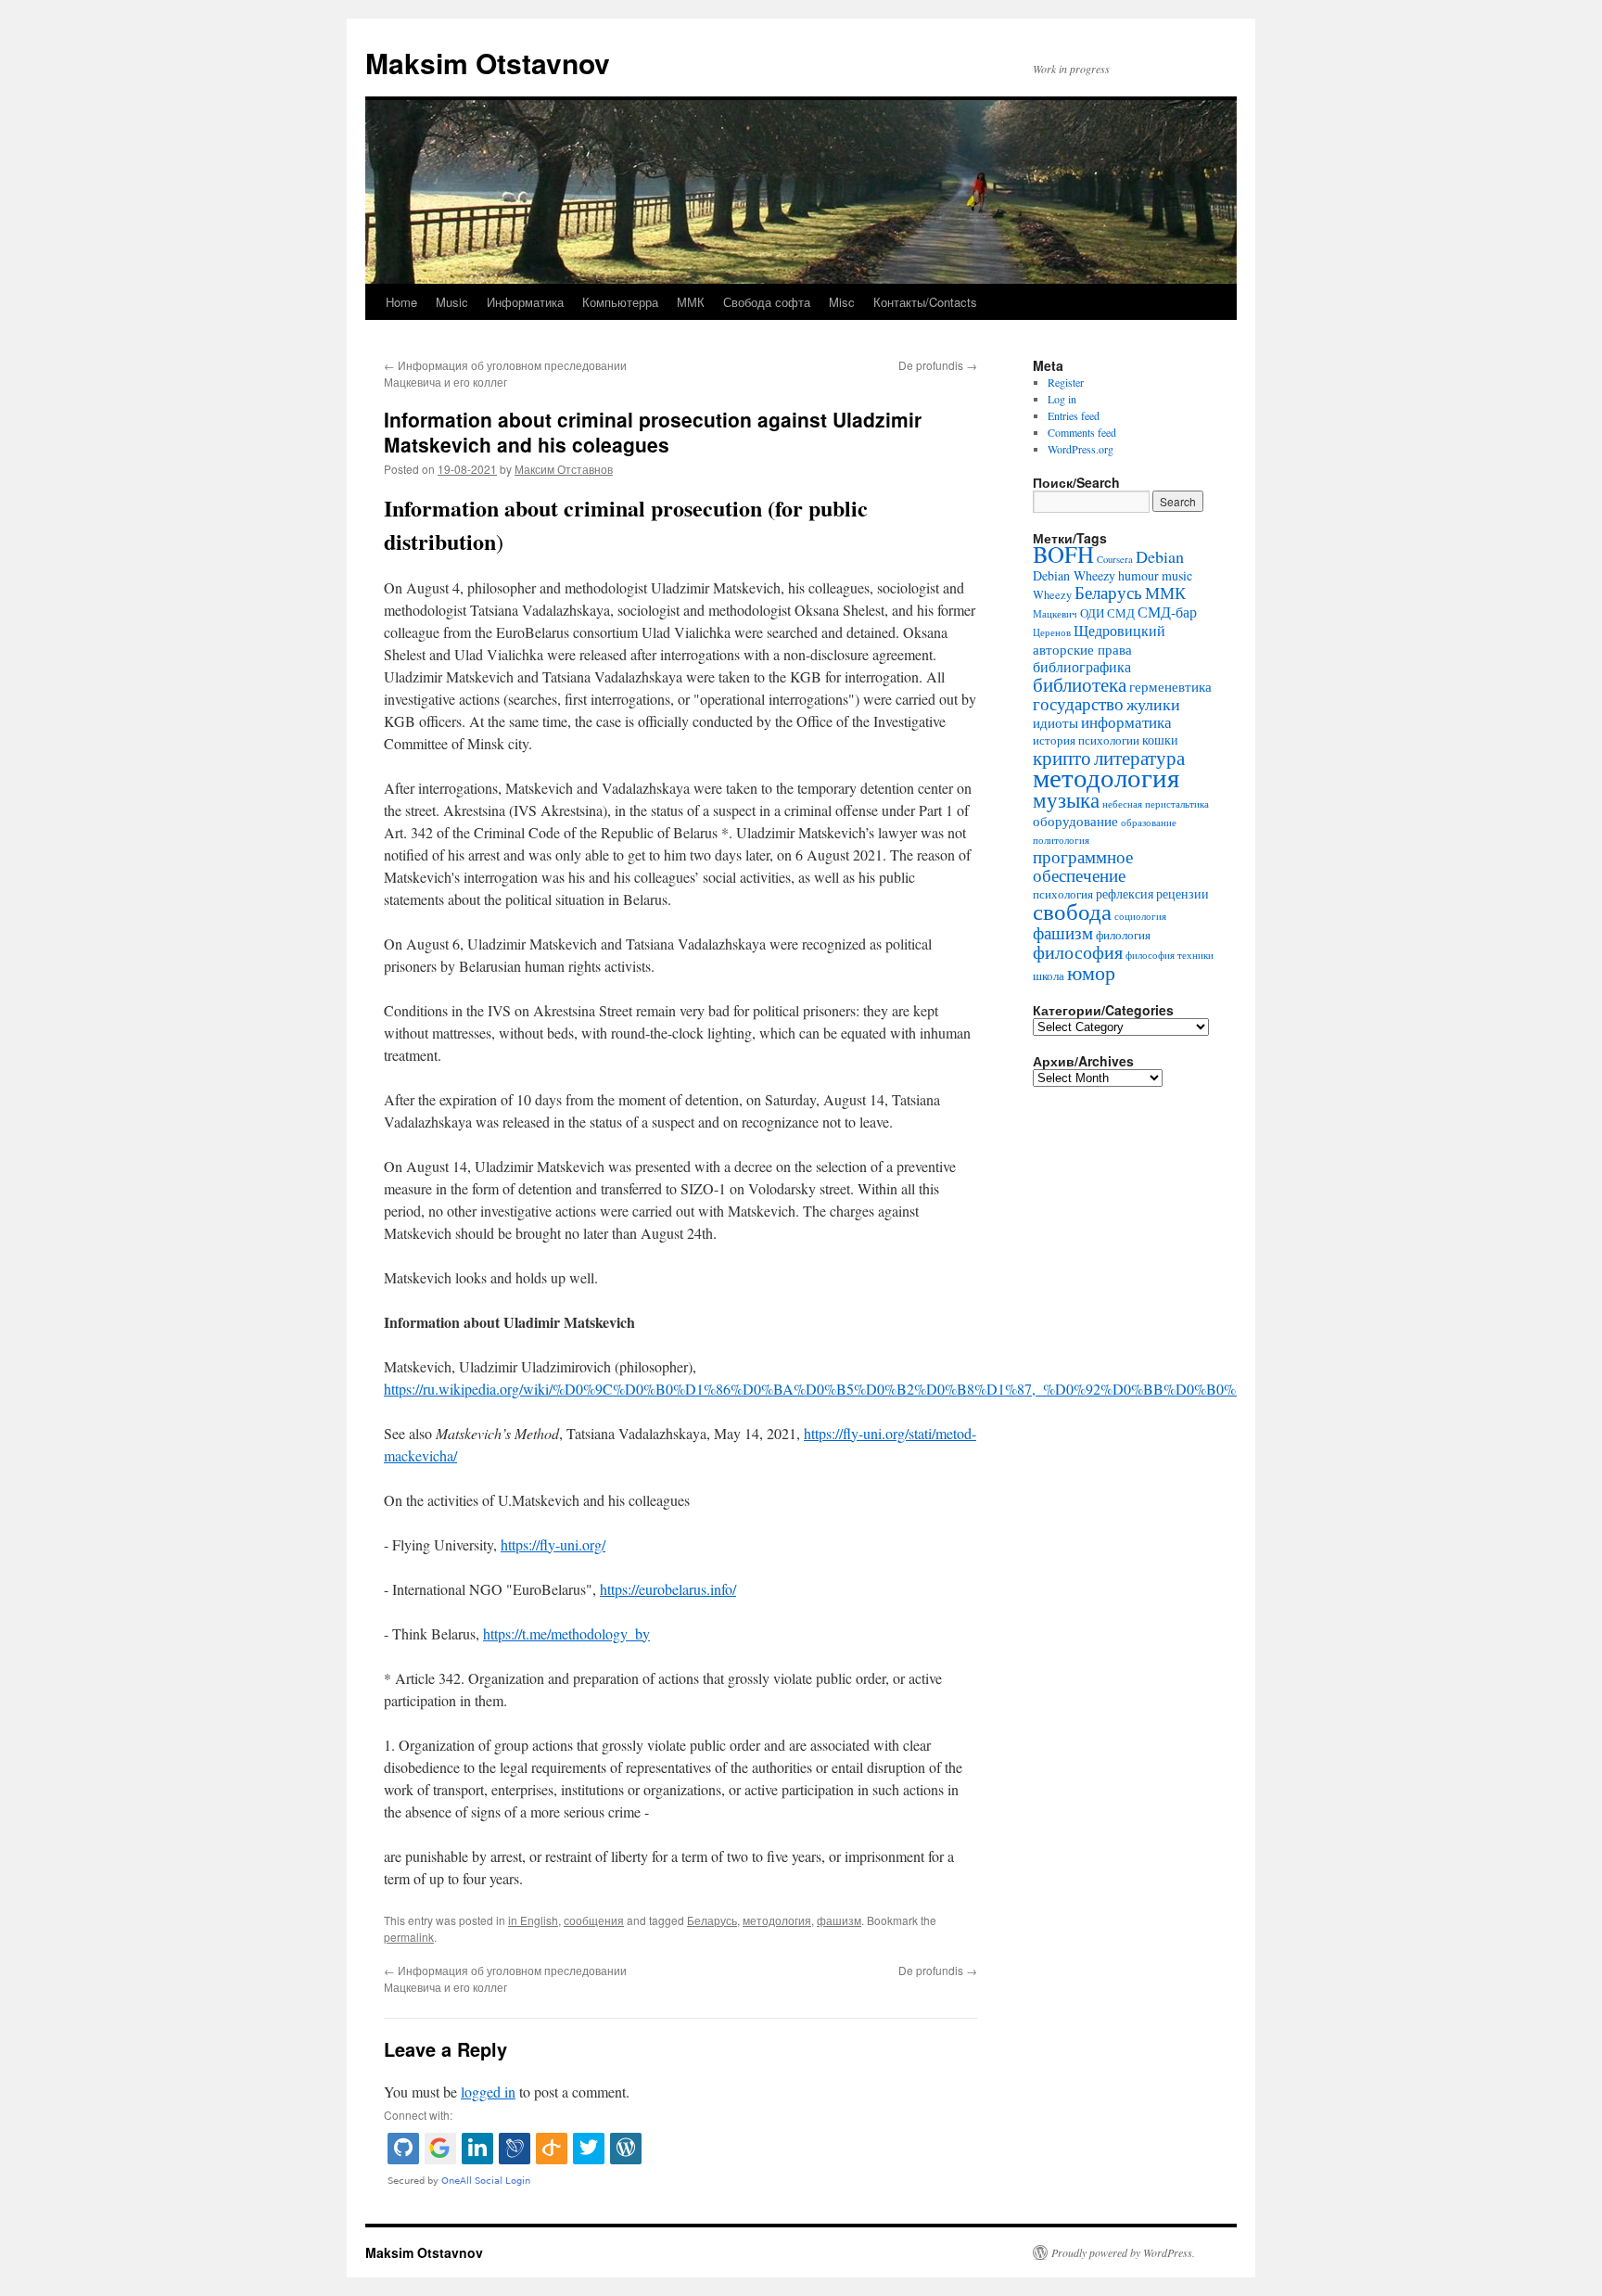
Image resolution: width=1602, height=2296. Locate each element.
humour (1138, 575)
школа (1049, 976)
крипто (1062, 757)
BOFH (1063, 554)
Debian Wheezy (1074, 575)
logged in (488, 2092)
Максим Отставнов (564, 469)
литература (1139, 757)
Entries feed (1074, 415)
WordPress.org (1081, 449)
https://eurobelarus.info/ (668, 1589)
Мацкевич (1055, 614)
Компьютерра (620, 302)
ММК (691, 302)
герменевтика (1170, 686)
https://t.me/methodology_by (566, 1633)
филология (1123, 935)
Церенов (1052, 632)
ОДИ (1092, 613)
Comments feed (1082, 432)
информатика (1126, 722)
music (1177, 575)
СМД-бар (1167, 612)
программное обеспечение (1083, 866)
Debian (1160, 556)
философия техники (1170, 955)
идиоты (1055, 722)
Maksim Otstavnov (488, 63)
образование (1149, 823)
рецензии (1182, 893)
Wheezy (1052, 595)
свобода (1072, 911)
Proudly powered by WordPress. (1123, 2252)
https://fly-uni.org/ (553, 1544)
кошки (1160, 740)
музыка (1066, 799)
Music (452, 302)
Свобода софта (767, 302)
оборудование (1075, 821)
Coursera (1115, 559)
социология (1140, 916)
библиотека (1080, 684)
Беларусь (712, 1920)
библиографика (1082, 667)
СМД (1121, 613)
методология (777, 1920)
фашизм (839, 1920)
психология (1063, 894)
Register (1066, 382)
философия (1078, 952)
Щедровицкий (1119, 631)
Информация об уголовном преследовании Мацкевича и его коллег (505, 373)
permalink (409, 1937)
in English (533, 1920)
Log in (1062, 399)
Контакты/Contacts (925, 302)
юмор (1091, 972)
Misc (842, 302)
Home (401, 302)
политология (1061, 840)
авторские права (1082, 649)
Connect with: (418, 2115)
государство (1078, 703)
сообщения (594, 1920)
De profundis (938, 365)
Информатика (525, 302)
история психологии (1086, 740)
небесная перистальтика (1156, 804)
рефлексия (1125, 893)
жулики (1153, 704)
